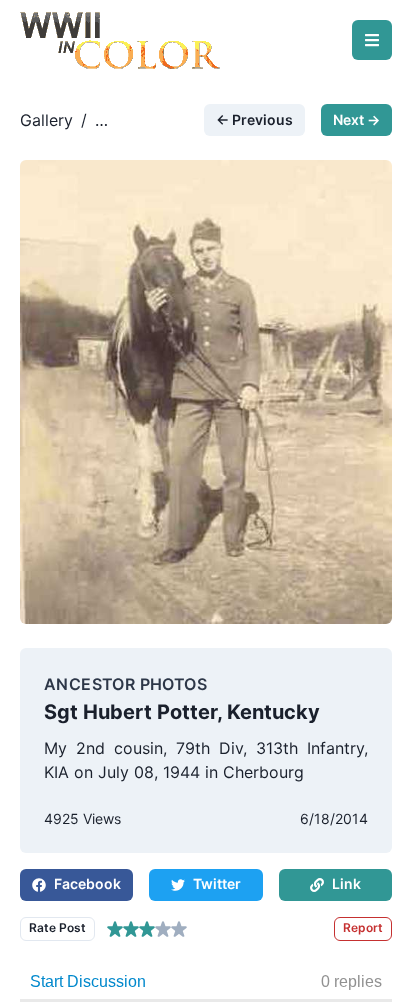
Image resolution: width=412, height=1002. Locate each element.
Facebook (87, 883)
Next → (356, 119)
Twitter (217, 883)
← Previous (254, 119)
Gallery (46, 120)
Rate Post (57, 927)
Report (363, 927)
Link (346, 883)
